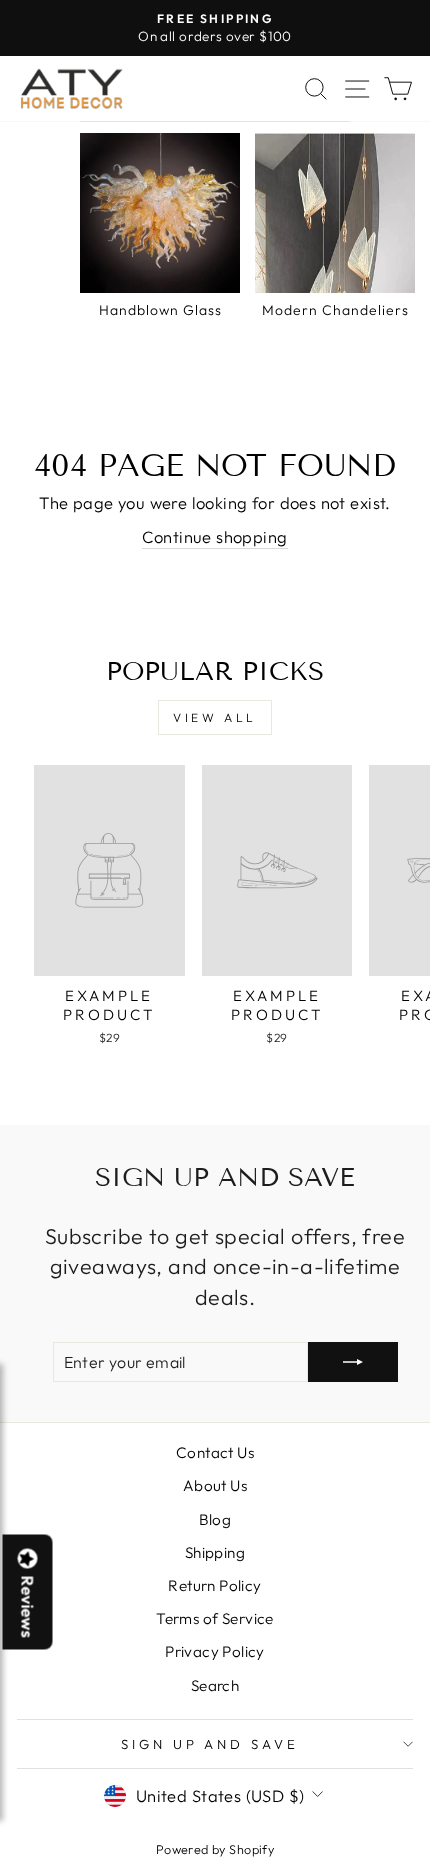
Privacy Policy (215, 1651)
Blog (215, 1519)
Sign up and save (210, 1744)
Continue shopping (214, 536)
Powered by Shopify (215, 1849)
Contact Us (215, 1452)
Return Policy (214, 1585)
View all (215, 717)
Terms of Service (215, 1618)
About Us (215, 1485)
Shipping (215, 1552)
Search (215, 1685)
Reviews (28, 1607)
